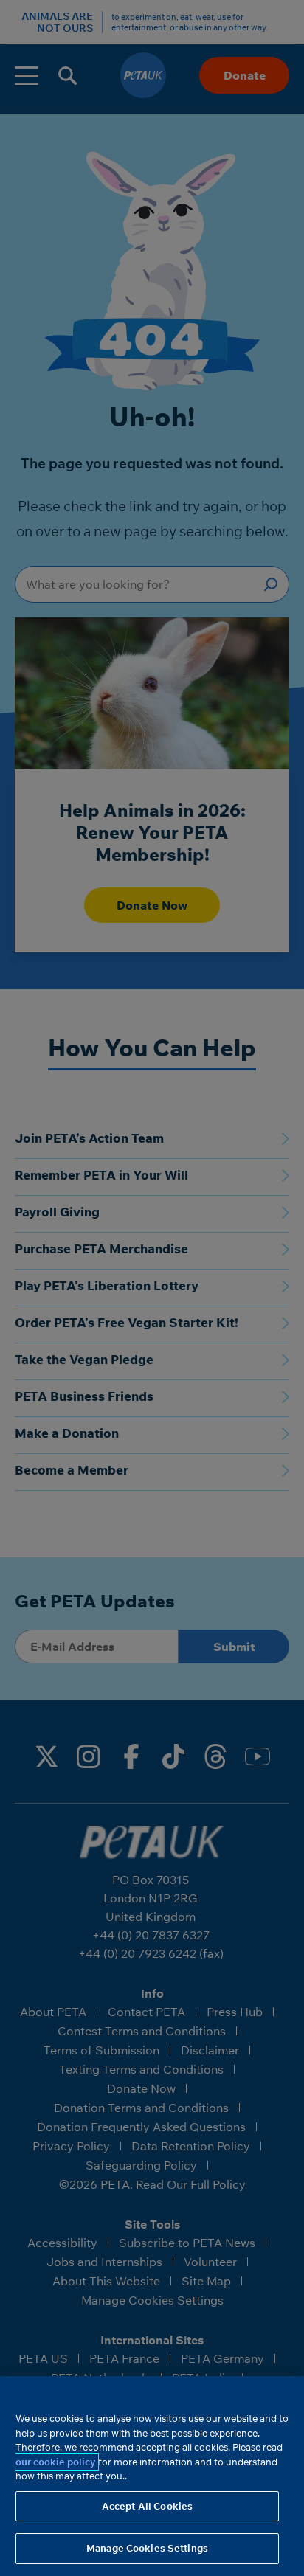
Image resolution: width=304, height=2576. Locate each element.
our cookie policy (56, 2462)
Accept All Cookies (147, 2506)
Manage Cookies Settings (147, 2548)
